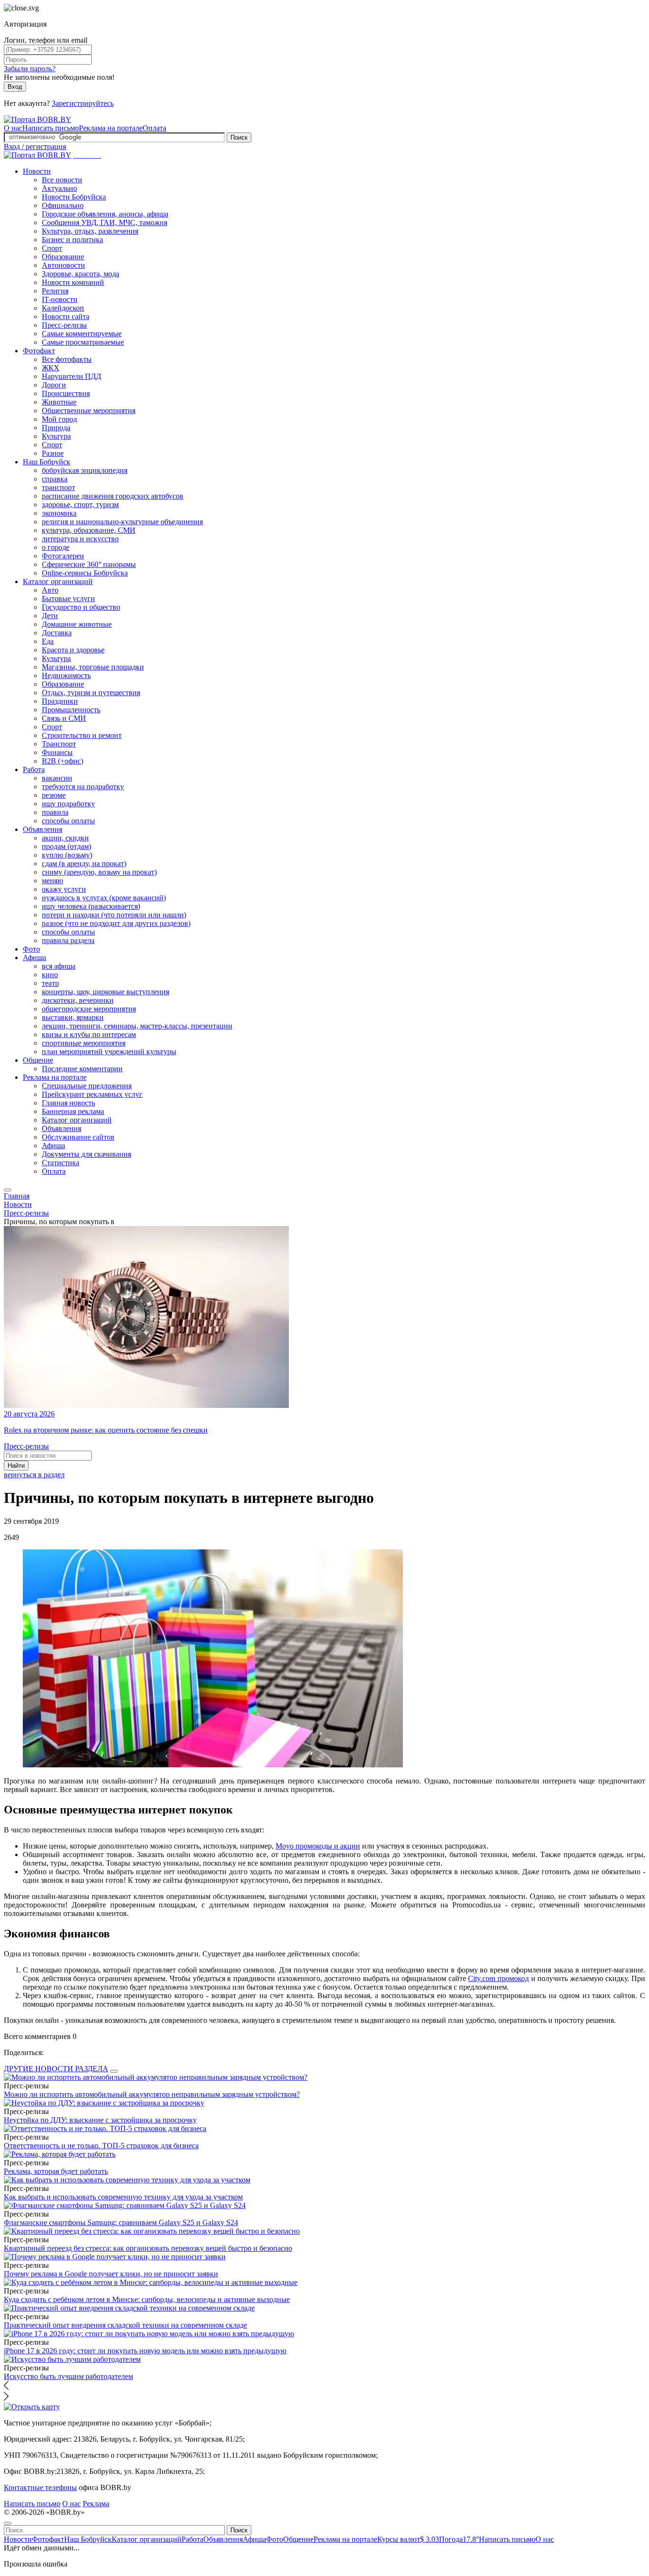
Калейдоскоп (63, 308)
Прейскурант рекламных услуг (92, 1094)
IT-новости (60, 299)
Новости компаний (73, 282)
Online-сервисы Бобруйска (85, 573)
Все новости (62, 180)
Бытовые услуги (68, 599)
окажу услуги (64, 889)
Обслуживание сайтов (78, 1137)
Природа (56, 428)
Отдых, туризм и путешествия (91, 693)
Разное (53, 453)
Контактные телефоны (40, 2487)
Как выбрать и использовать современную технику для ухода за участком (123, 2197)
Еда (48, 641)
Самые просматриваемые (83, 342)
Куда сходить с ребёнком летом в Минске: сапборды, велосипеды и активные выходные (147, 2299)
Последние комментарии (82, 1069)
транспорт (58, 487)
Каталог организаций (58, 581)
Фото (31, 949)
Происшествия (66, 393)
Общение (38, 1060)
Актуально (59, 188)
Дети (50, 616)
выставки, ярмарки (73, 1017)
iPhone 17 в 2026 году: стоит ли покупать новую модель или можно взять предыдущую (145, 2351)
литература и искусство (80, 539)
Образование (63, 257)
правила (55, 812)
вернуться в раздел (34, 1475)
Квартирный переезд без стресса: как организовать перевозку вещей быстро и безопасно (148, 2248)
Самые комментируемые (82, 334)
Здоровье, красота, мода (81, 274)
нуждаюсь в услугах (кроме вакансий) (104, 898)
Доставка (57, 633)
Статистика (61, 1163)
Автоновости (63, 265)
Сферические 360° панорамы (89, 564)
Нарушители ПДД (72, 376)
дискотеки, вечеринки (78, 1000)
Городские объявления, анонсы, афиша (105, 214)
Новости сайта (66, 316)
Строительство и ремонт (82, 735)
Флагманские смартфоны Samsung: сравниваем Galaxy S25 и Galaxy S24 (121, 2222)
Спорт (52, 248)
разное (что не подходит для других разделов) (116, 923)
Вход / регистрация (35, 146)
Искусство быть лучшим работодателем (68, 2376)
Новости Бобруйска (74, 197)
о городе (56, 547)
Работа (34, 769)
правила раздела (68, 940)
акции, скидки (65, 838)
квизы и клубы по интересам (89, 1034)
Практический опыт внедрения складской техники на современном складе (125, 2325)
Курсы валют (408, 2539)
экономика (59, 513)
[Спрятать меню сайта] (8, 2523)
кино (50, 975)
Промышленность (71, 710)
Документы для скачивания (86, 1154)
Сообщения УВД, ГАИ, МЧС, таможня (105, 222)
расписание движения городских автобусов (113, 496)
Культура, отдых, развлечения (90, 231)
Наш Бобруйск (47, 462)
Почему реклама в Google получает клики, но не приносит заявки (111, 2274)
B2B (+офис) (62, 761)
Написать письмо (51, 128)
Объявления (43, 829)
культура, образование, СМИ (89, 530)
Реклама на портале (111, 128)
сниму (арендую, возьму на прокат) (99, 872)
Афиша (34, 958)
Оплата (154, 128)
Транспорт (59, 744)
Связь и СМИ (64, 718)
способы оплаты (68, 821)
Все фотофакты (67, 359)
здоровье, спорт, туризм (80, 505)
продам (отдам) (67, 846)
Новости (37, 171)
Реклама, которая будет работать (56, 2171)
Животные (59, 402)
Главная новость (68, 1103)
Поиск (239, 137)
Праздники (60, 701)
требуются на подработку (83, 787)
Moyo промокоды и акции (318, 1846)
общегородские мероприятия (89, 1009)
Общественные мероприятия (89, 410)
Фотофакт (39, 351)
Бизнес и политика (72, 240)
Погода (459, 2539)
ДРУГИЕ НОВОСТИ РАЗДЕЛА (56, 2069)
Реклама (96, 2504)
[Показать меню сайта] (8, 1190)
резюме (54, 795)
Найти (16, 1466)
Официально (63, 205)
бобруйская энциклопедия (85, 470)
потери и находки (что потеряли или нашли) (114, 915)
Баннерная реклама (73, 1111)
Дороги (54, 385)
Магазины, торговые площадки (93, 667)
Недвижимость (66, 675)
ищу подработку (68, 804)
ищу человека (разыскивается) (91, 906)
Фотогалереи (63, 556)
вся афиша (59, 966)
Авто (50, 590)
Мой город (59, 419)
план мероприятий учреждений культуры (109, 1052)
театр (50, 983)
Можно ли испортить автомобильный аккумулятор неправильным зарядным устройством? (152, 2094)
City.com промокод (498, 1978)
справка (55, 479)
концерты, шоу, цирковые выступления (105, 992)
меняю (52, 881)
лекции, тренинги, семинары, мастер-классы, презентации (137, 1026)
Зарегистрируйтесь (83, 103)
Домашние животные (77, 624)
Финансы (57, 752)
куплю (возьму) (67, 855)
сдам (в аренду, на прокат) (84, 863)
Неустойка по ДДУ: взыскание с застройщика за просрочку (100, 2120)
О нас (13, 128)
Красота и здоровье (73, 650)
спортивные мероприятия (84, 1043)
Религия (55, 291)
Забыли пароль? (30, 69)
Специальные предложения (87, 1086)
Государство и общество (81, 607)
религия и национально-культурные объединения (122, 522)
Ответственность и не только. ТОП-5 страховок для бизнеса (101, 2146)
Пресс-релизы (64, 325)
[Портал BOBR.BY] (38, 119)
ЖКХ (51, 368)
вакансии (57, 778)
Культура (56, 436)
